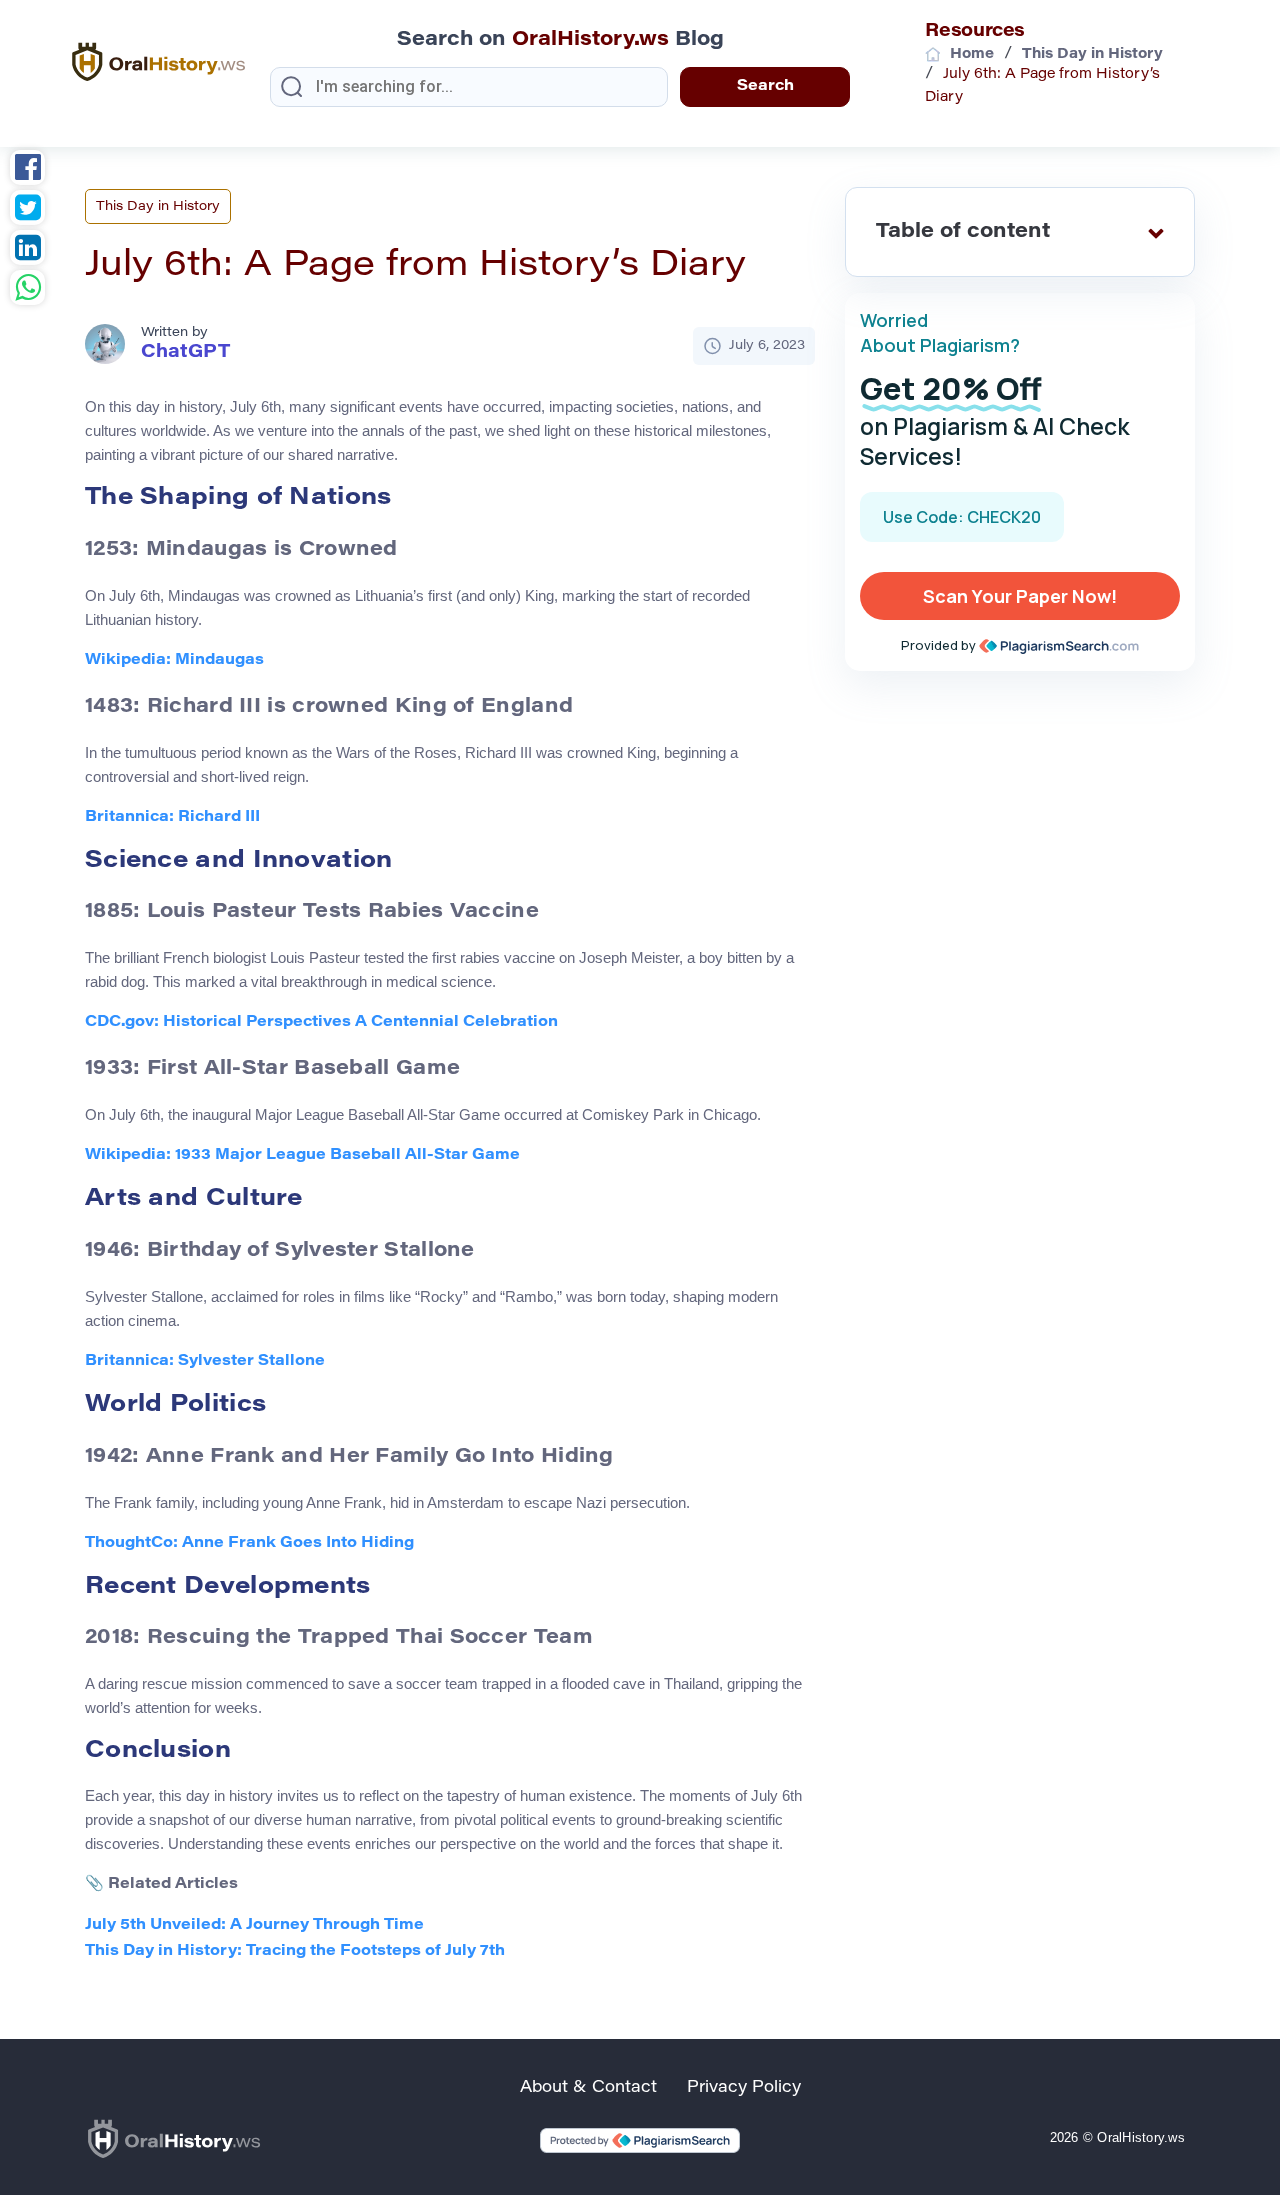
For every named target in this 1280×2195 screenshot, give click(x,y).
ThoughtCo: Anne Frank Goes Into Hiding (249, 1543)
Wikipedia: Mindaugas (174, 660)
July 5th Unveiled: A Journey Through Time (254, 1925)
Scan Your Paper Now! (1020, 596)
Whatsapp (27, 290)
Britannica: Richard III (172, 817)
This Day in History (158, 206)
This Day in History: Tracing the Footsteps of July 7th (295, 1951)
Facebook (27, 170)
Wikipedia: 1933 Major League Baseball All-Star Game (302, 1155)
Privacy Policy (744, 2088)
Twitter (27, 210)
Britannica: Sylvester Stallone (205, 1361)
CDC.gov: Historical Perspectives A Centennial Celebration (321, 1022)
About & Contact (588, 2088)
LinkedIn (27, 250)
